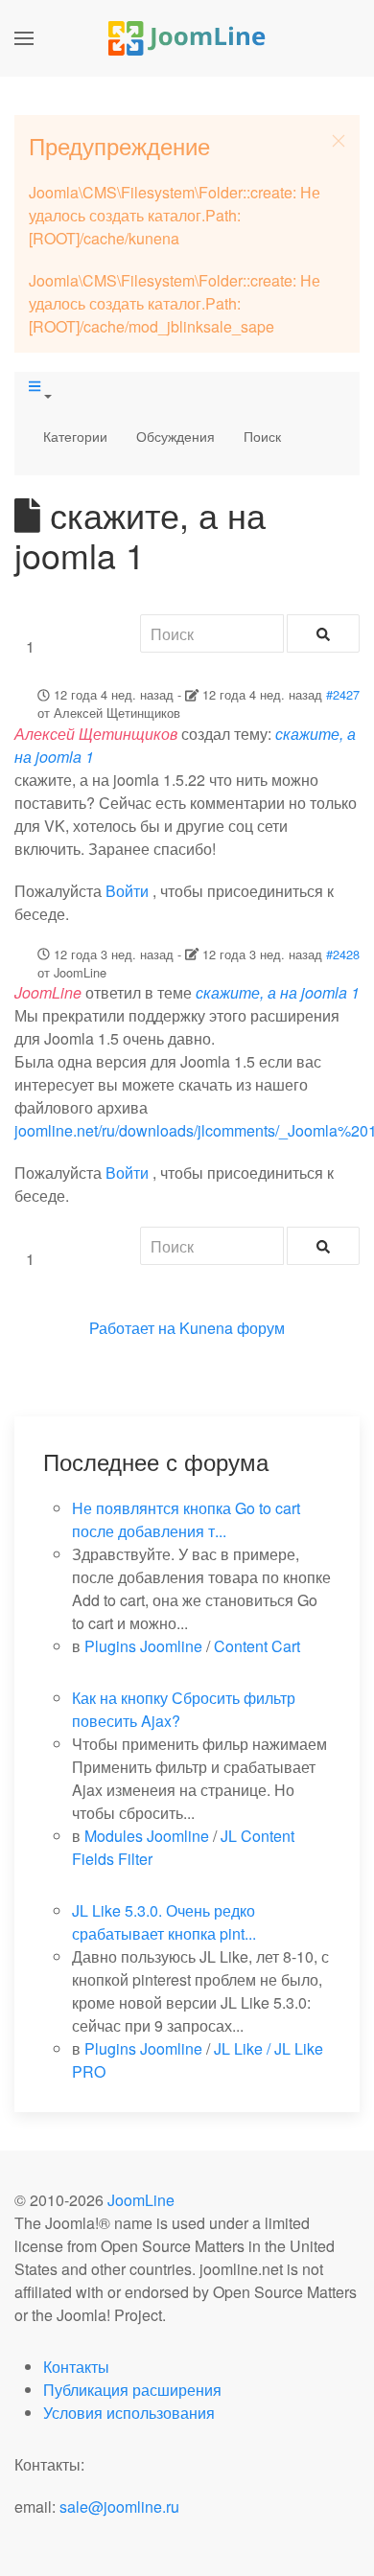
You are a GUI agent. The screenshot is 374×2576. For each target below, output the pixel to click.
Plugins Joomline (143, 1646)
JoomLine (141, 2200)
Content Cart (257, 1646)
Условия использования (129, 2413)
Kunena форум (232, 1328)
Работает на (132, 1328)
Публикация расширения (132, 2390)
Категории (75, 436)
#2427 (343, 694)
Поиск (262, 436)
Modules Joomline (147, 1836)
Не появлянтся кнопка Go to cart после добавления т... (186, 1519)
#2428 (343, 954)
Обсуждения (175, 436)
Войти (127, 891)
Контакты (76, 2367)
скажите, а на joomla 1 (278, 992)
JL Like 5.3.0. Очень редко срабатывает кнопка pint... (164, 1922)
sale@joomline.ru (119, 2507)
